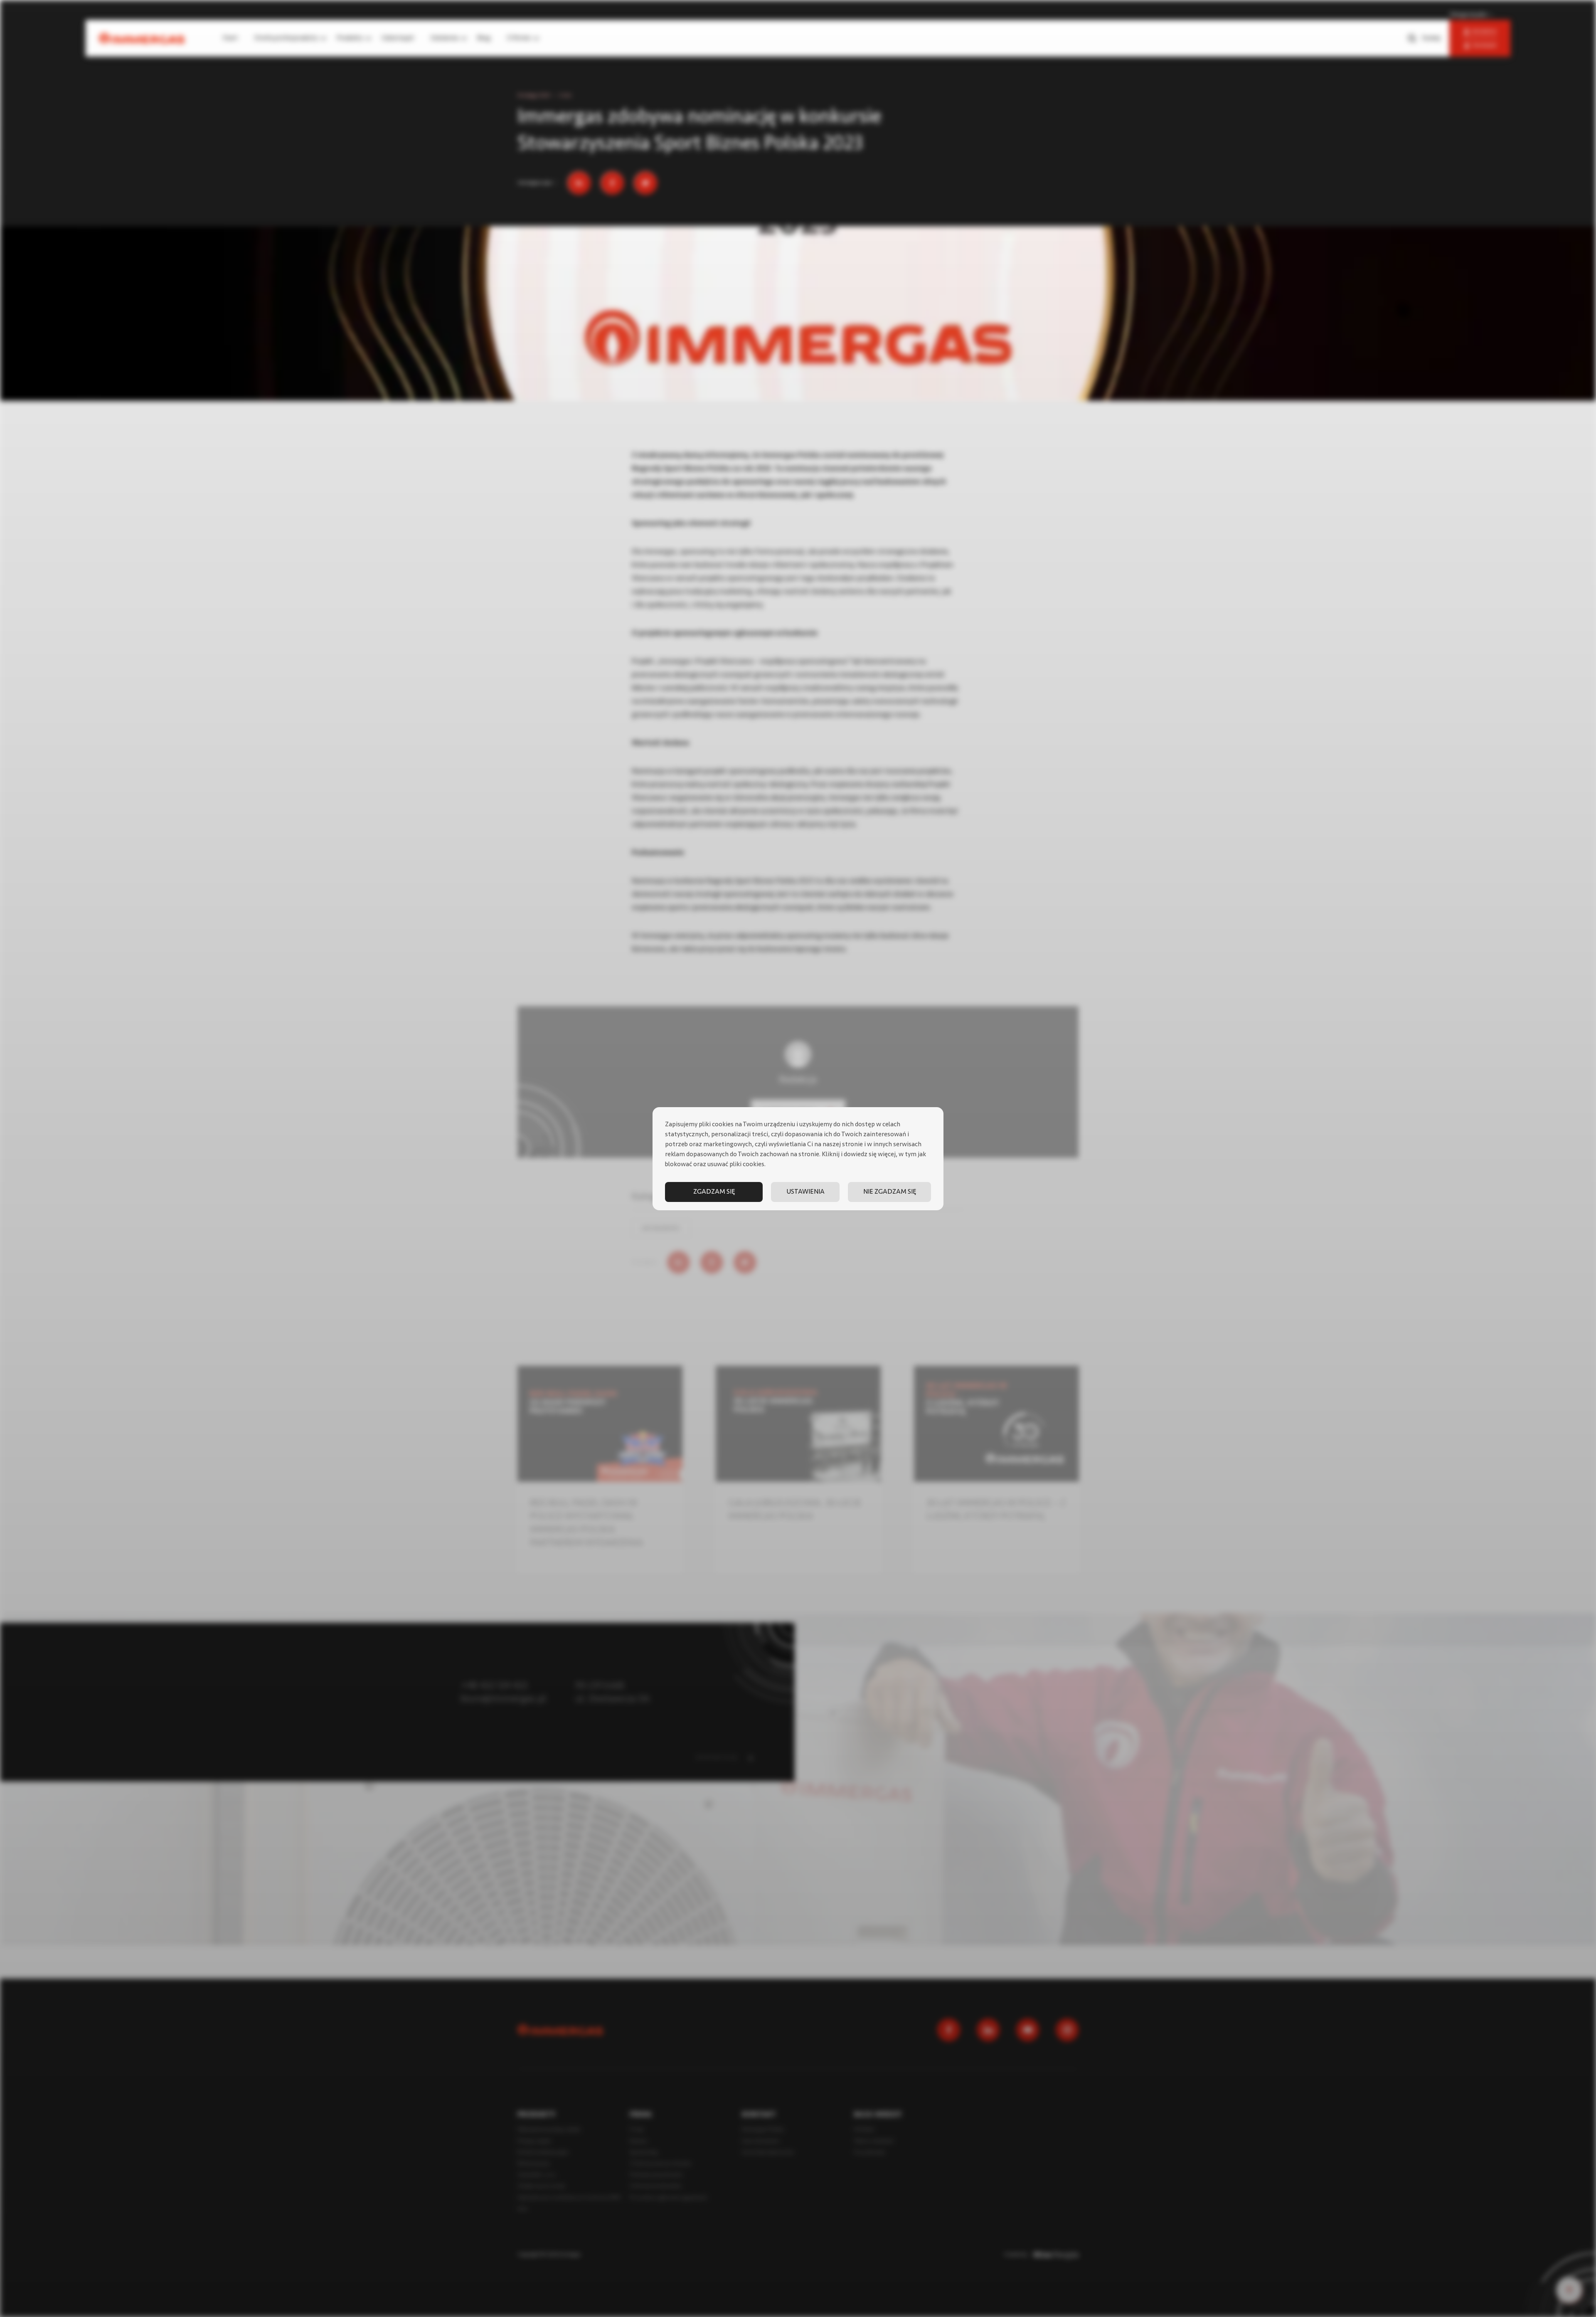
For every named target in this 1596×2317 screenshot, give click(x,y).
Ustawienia (805, 1192)
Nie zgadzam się (890, 1192)
